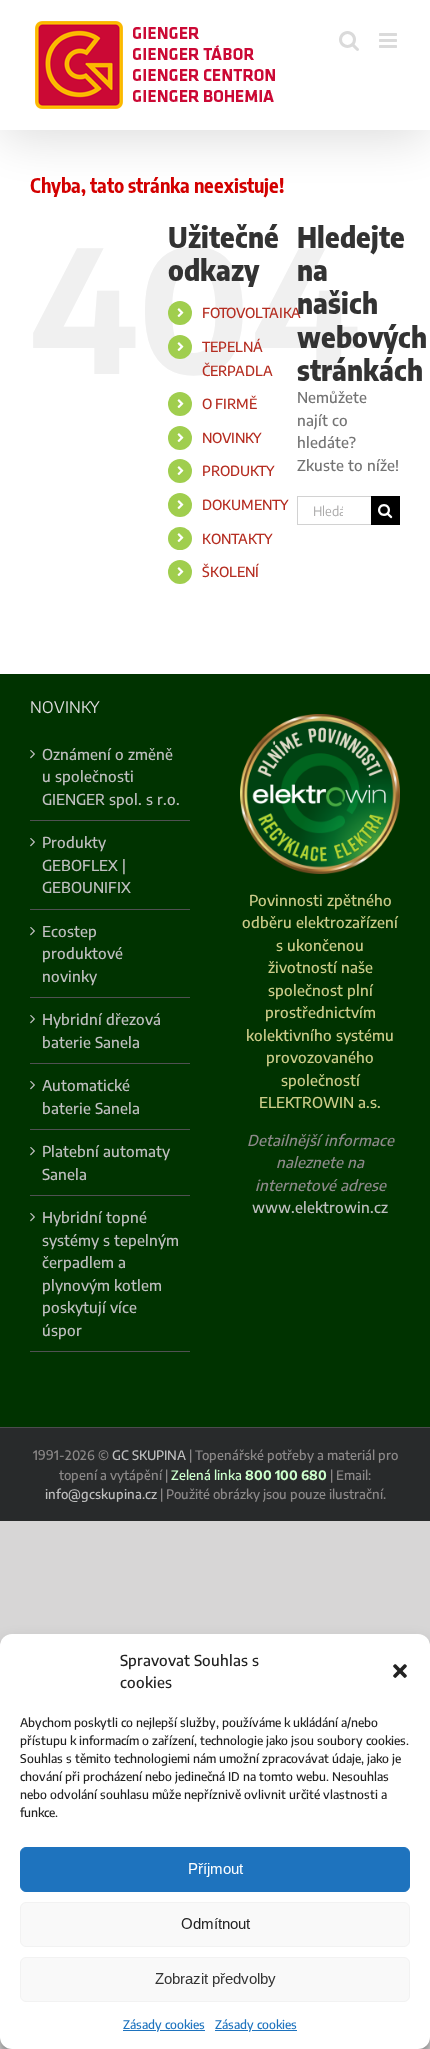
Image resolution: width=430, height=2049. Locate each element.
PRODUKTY (238, 470)
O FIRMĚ (229, 403)
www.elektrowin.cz (320, 1207)
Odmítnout (215, 1923)
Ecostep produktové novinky (82, 953)
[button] (400, 1671)
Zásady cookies (164, 2024)
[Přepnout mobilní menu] (389, 40)
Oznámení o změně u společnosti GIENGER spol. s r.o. (111, 776)
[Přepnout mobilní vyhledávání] (349, 40)
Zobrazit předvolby (215, 1978)
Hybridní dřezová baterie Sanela (101, 1030)
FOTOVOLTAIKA (251, 312)
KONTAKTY (237, 538)
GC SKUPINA (149, 1455)
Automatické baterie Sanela (91, 1096)
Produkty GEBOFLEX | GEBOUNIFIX (86, 864)
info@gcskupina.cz (101, 1494)
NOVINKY (231, 437)
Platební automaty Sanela (106, 1162)
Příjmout (215, 1868)
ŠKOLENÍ (230, 571)
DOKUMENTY (245, 504)
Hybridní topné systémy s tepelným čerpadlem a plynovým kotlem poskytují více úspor (110, 1273)
